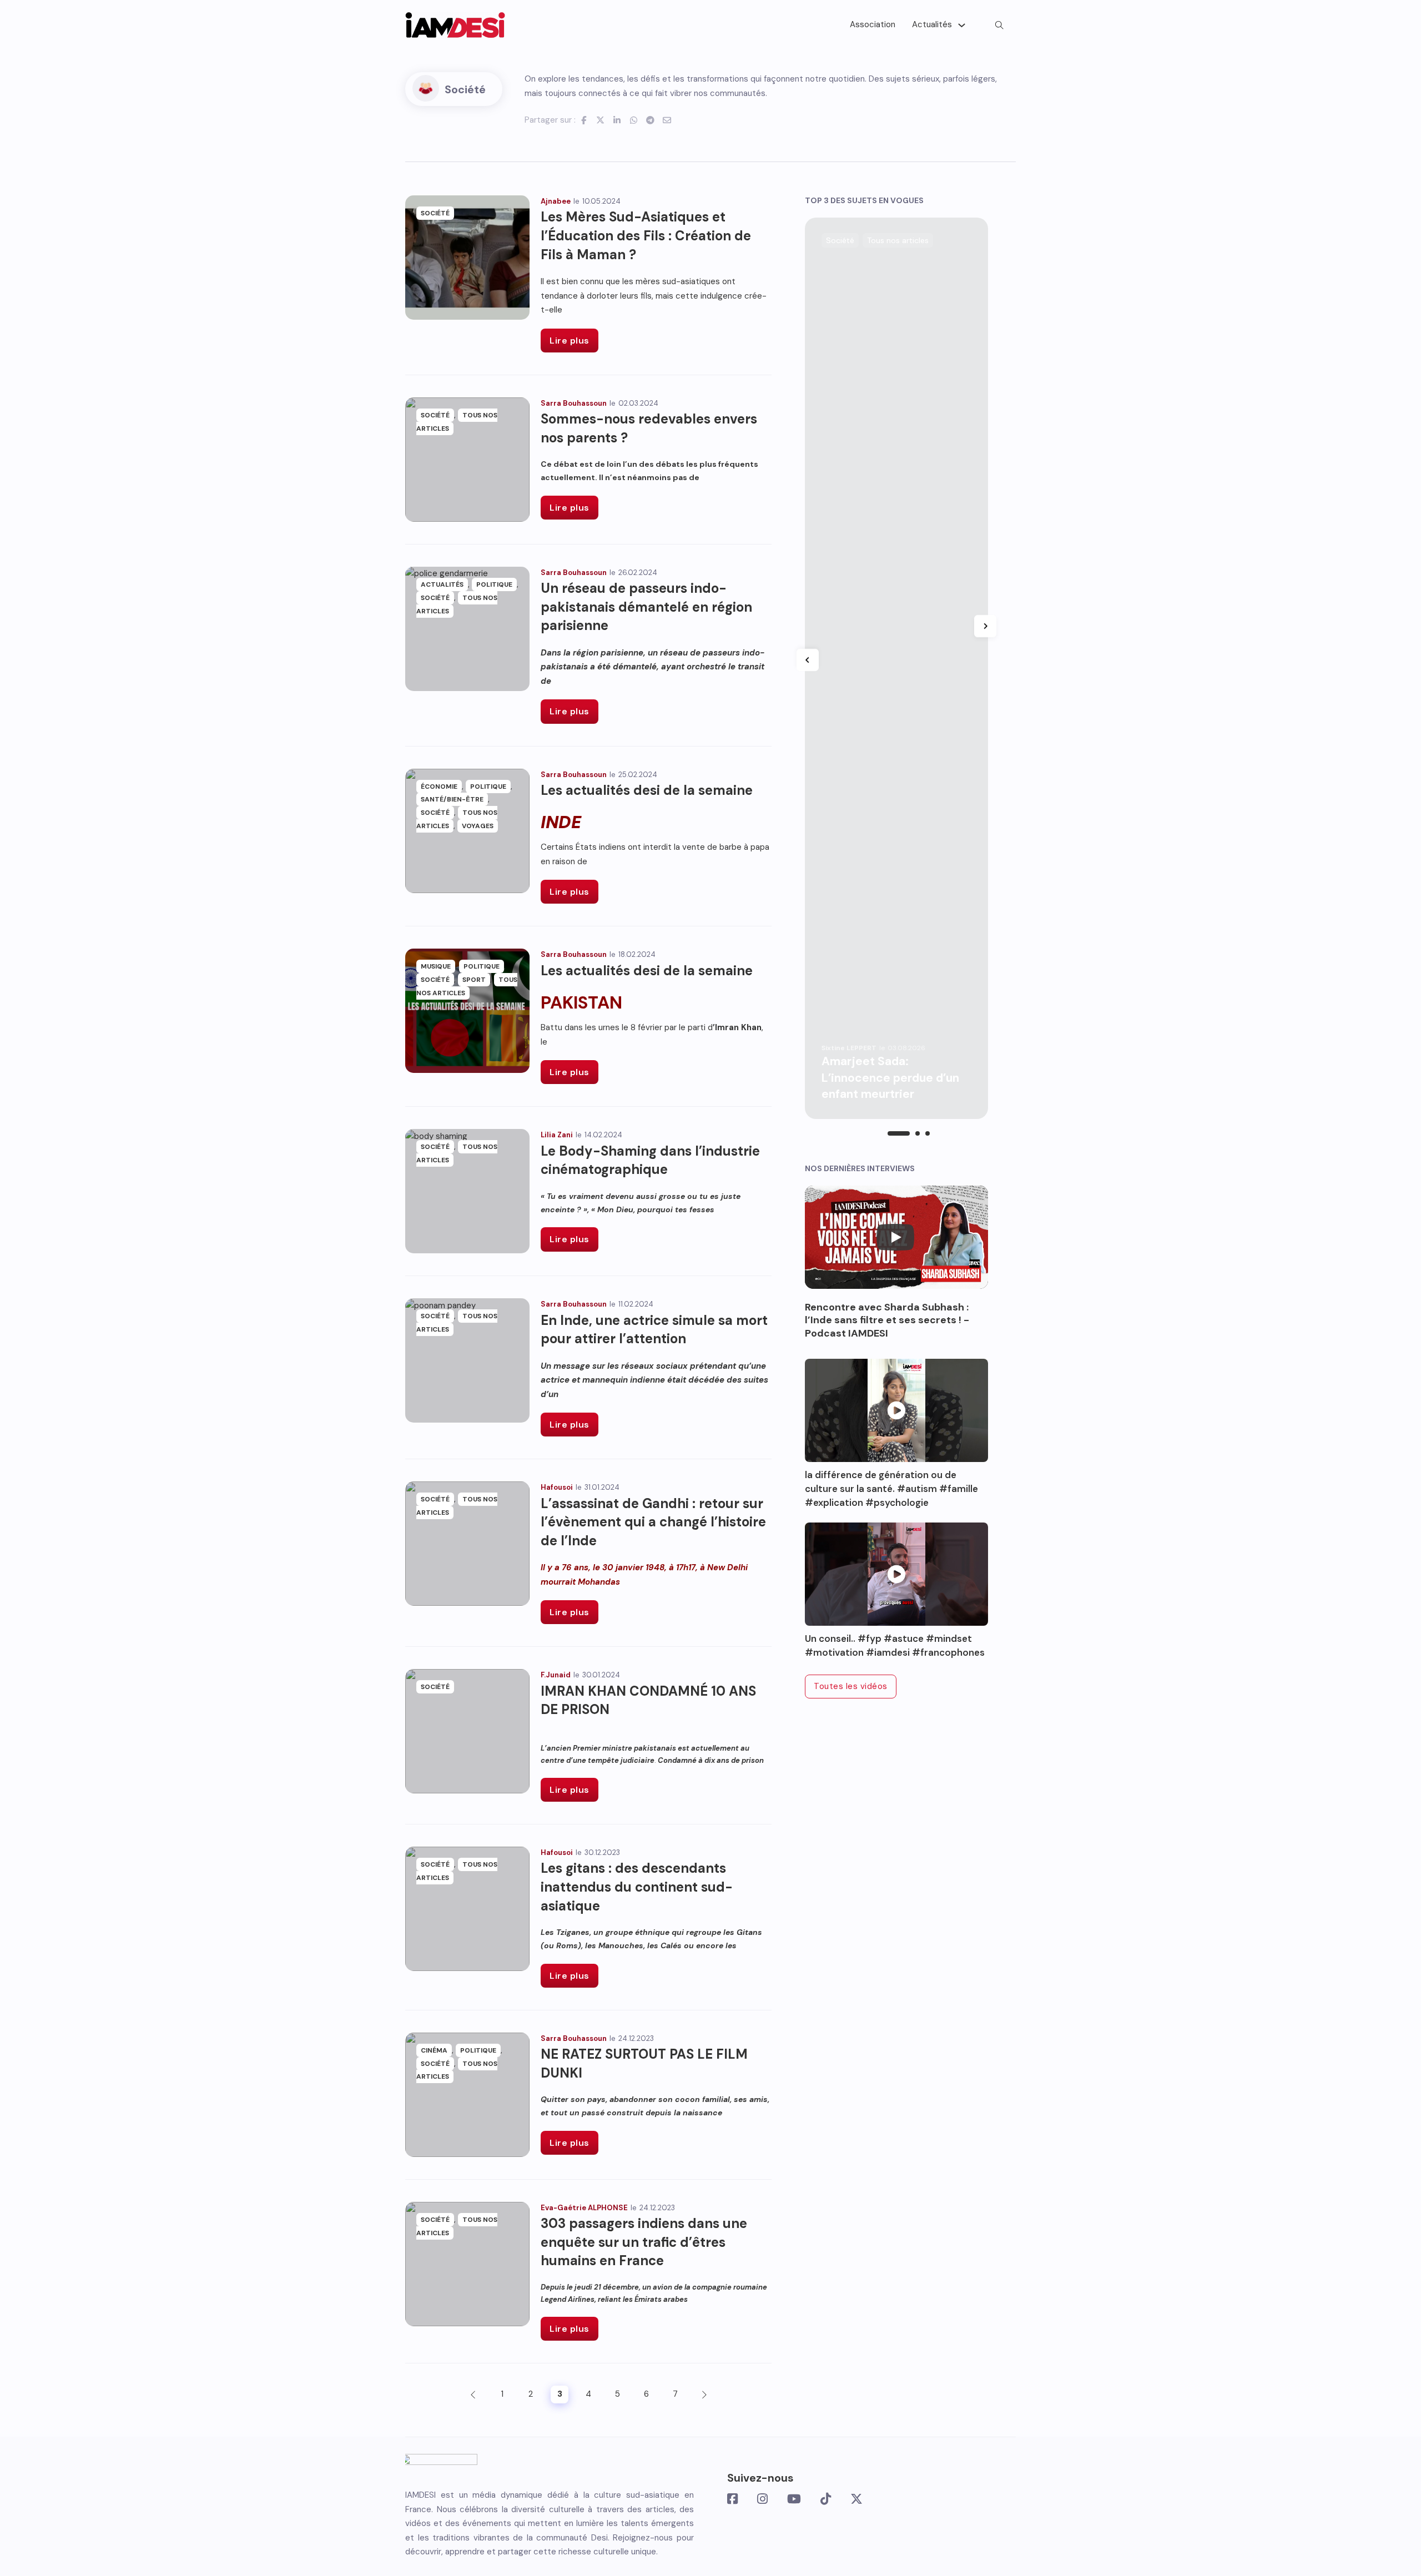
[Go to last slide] (808, 660)
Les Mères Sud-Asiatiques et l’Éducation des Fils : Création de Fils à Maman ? (646, 235)
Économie (439, 787)
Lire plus (570, 341)
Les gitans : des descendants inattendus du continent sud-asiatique (637, 1887)
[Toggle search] (999, 25)
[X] (601, 120)
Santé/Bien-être (452, 799)
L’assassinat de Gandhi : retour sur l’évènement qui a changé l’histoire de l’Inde (653, 1522)
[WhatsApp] (634, 120)
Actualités (932, 24)
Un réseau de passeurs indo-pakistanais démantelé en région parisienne (646, 607)
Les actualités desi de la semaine (647, 790)
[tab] (899, 1133)
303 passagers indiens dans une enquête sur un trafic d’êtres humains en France (644, 2242)
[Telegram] (651, 120)
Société (435, 213)
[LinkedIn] (617, 120)
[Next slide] (985, 626)
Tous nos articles (467, 986)
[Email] (667, 120)
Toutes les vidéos (851, 1686)
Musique (436, 966)
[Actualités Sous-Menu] (962, 25)
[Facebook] (584, 120)
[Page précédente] (473, 2394)
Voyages (478, 826)
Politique (494, 584)
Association (873, 24)
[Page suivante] (704, 2394)
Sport (474, 980)
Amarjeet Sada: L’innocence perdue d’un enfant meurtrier (890, 1078)
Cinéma (434, 2050)
